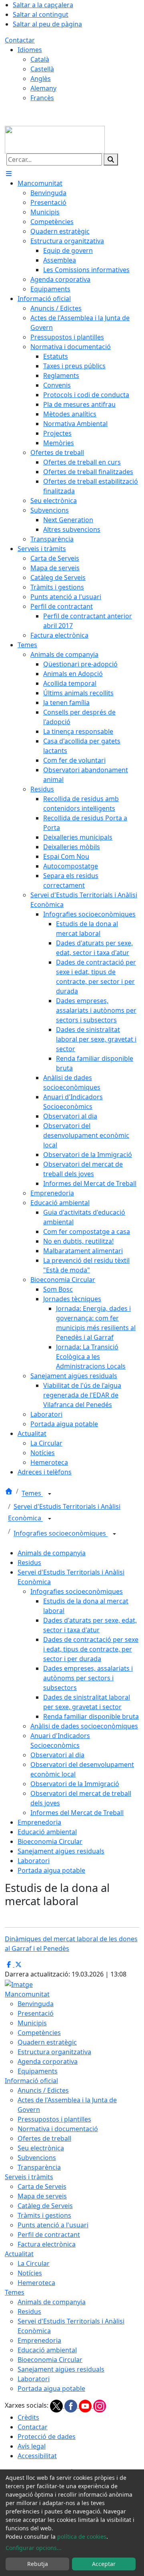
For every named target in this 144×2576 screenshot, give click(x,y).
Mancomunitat (27, 1994)
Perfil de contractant (49, 2235)
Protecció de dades (47, 2437)
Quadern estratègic (47, 2042)
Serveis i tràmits (29, 2177)
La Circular (34, 2263)
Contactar (20, 40)
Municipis (32, 2023)
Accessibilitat (37, 2456)
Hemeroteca (36, 2283)
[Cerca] (111, 159)
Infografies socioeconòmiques (61, 1534)
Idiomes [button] (30, 50)
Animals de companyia (52, 1553)
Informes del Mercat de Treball (77, 1813)
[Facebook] (72, 2405)
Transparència (39, 2167)
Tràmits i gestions (44, 2215)
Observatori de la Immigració (75, 1784)
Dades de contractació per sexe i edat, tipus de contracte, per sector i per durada (91, 1649)
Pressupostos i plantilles (54, 2119)
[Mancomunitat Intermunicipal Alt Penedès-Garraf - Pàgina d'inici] (55, 139)
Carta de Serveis (42, 2186)
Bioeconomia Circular (50, 1841)
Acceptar (104, 2564)
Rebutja (38, 2564)
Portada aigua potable (51, 1870)
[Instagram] (100, 2405)
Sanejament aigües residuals (61, 1851)
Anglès (41, 79)
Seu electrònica (41, 2148)
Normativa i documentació (58, 2129)
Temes (32, 1494)
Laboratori (34, 1861)
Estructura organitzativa (54, 2052)
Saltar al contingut (41, 14)
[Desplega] (50, 1494)
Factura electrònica (47, 2244)
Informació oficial (31, 2081)
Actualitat (19, 2254)
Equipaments (38, 2071)
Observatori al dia (57, 1755)
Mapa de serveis (42, 2196)
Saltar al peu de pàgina (47, 24)
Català (40, 59)
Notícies (30, 2273)
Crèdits (28, 2417)
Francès (42, 98)
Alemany (43, 88)
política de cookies (82, 2537)
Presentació (36, 2013)
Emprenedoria (39, 1822)
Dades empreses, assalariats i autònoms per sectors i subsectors (88, 1678)
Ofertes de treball (44, 2138)
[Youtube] (86, 2405)
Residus (29, 1563)
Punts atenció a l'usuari (53, 2225)
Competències (39, 2033)
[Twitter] (57, 2405)
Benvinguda (36, 2004)
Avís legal (32, 2446)
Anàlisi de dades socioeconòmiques (84, 1726)
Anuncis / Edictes (43, 2090)
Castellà (42, 69)
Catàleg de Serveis (45, 2206)
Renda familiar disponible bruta (91, 1716)
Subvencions (37, 2158)
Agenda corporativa (48, 2061)
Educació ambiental (47, 1832)
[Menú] (9, 174)
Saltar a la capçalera (43, 5)
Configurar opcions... (34, 2548)
